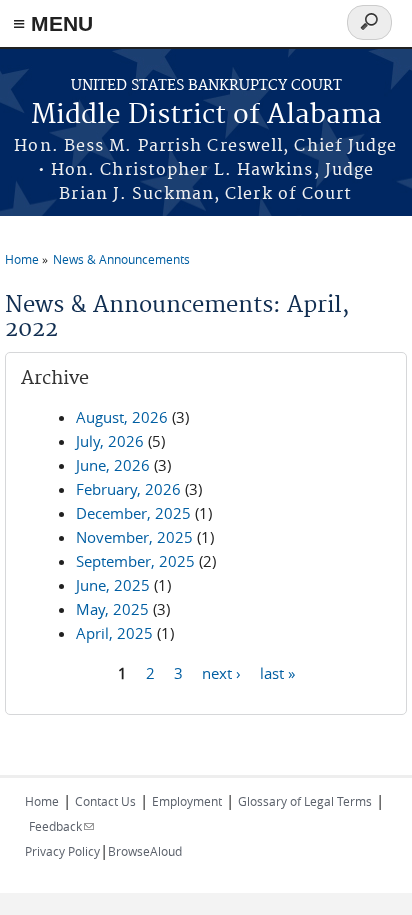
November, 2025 (134, 537)
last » (277, 672)
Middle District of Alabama (206, 115)
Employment (187, 801)
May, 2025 (112, 609)
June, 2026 (113, 465)
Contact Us (105, 801)
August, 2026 (122, 417)
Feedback (61, 826)
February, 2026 (128, 489)
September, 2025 (135, 561)
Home (22, 259)
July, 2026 (110, 441)
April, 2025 (114, 633)
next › (221, 672)
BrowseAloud (145, 851)
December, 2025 (133, 513)
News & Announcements (121, 259)
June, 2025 (113, 585)
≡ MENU (53, 23)
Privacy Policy (62, 851)
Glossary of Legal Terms (305, 801)
